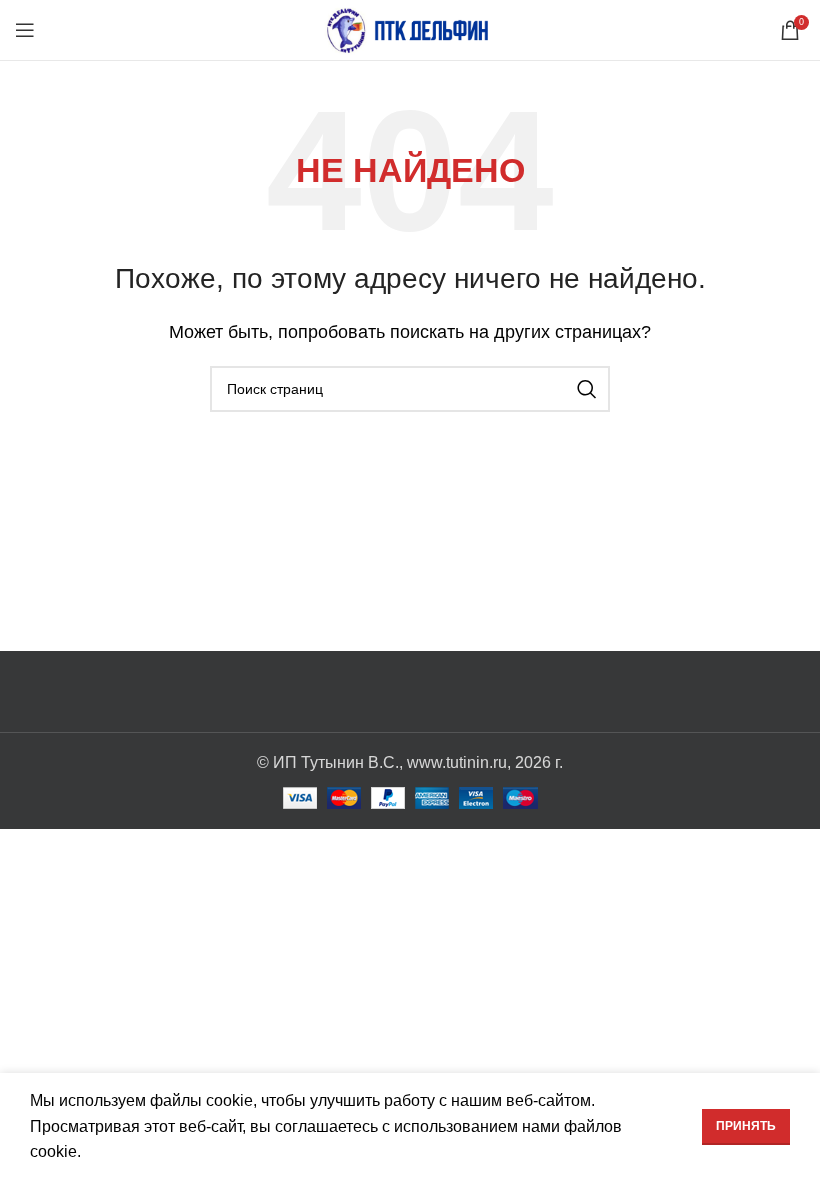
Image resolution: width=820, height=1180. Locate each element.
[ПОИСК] (587, 389)
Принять (746, 1126)
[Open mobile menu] (25, 30)
